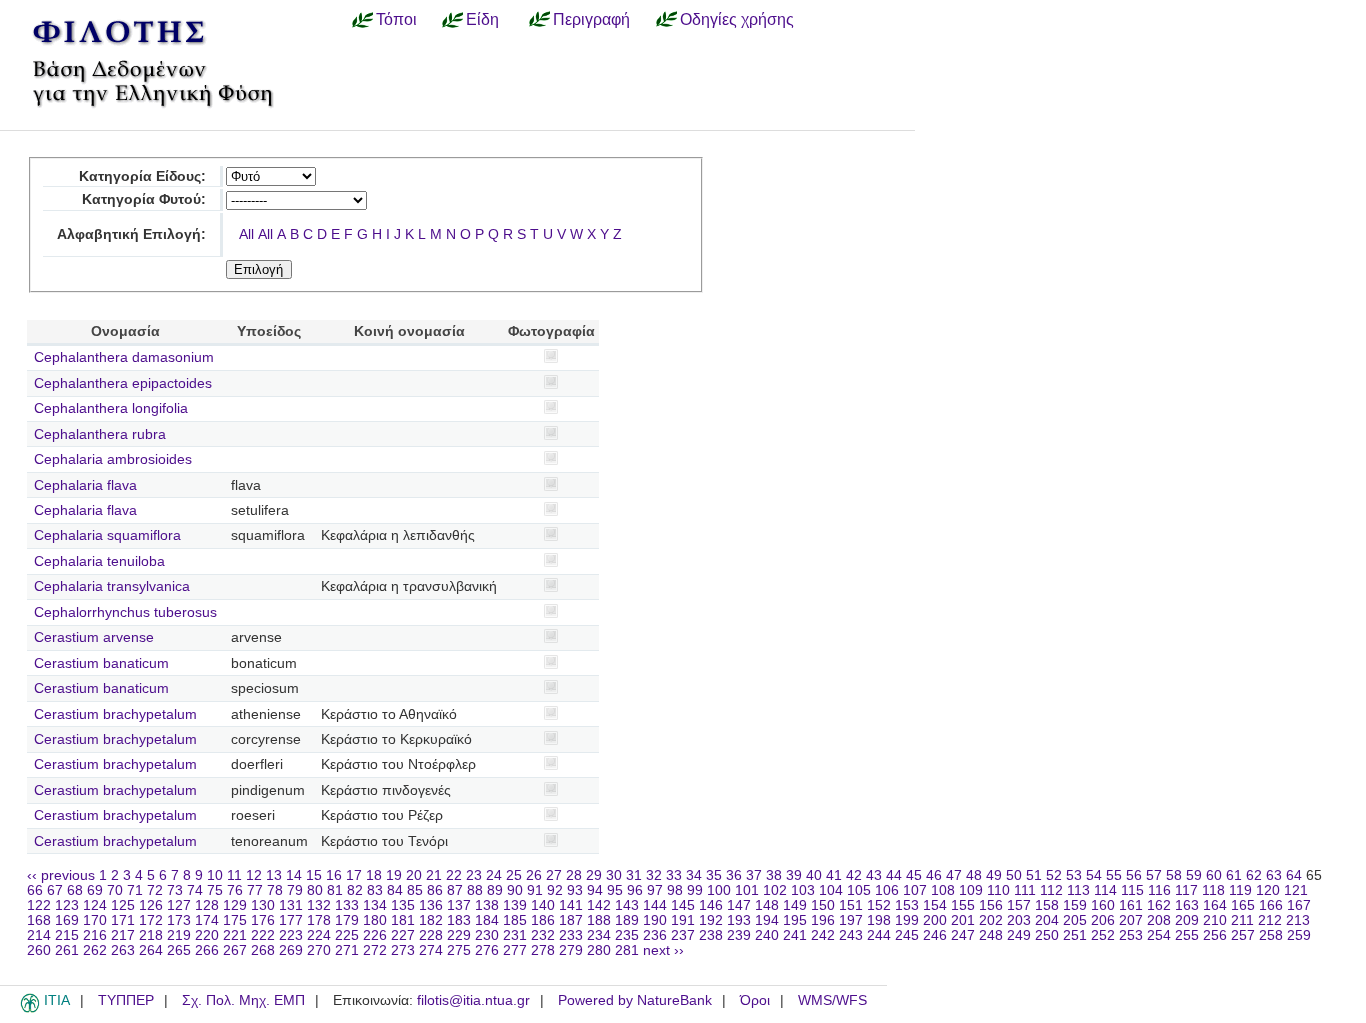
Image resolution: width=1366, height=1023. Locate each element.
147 (739, 905)
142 (599, 905)
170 (95, 920)
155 (963, 905)
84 (395, 890)
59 (1194, 875)
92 (555, 890)
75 (215, 890)
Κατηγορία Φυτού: (144, 199)
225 (347, 935)
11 (234, 875)
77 (255, 890)
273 (403, 950)
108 (943, 890)
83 (375, 890)
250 (1047, 935)
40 (814, 875)
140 (543, 905)
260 (39, 950)
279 (571, 950)
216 (95, 935)
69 (95, 890)
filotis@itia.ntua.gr (473, 1000)
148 (767, 905)
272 (375, 950)
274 (431, 950)
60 (1214, 875)
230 (487, 935)
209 (1187, 920)
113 (1078, 890)
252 (1103, 935)
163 (1187, 905)
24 (494, 875)
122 (39, 905)
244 (879, 935)
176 (263, 920)
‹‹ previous (61, 875)
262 (95, 950)
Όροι (755, 1000)
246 (935, 935)
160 (1103, 905)
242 (823, 935)
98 (675, 890)
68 (75, 890)
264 (151, 950)
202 (991, 920)
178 (319, 920)
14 (294, 875)
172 (151, 920)
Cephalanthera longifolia (111, 408)
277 (515, 950)
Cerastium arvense (94, 637)
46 (934, 875)
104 (831, 890)
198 (879, 920)
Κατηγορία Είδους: (142, 176)
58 (1174, 875)
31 (634, 875)
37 (754, 875)
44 (894, 875)
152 (879, 905)
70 (115, 890)
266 (207, 950)
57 (1154, 875)
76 (235, 890)
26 (534, 875)
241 (795, 935)
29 (594, 875)
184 (487, 920)
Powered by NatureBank (635, 1000)
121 (1296, 890)
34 (694, 875)
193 (739, 920)
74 (195, 890)
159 (1075, 905)
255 (1187, 935)
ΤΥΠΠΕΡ (126, 1000)
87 (455, 890)
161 (1131, 905)
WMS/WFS (832, 1000)
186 (543, 920)
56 (1134, 875)
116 (1159, 890)
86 (435, 890)
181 (403, 920)
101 (747, 890)
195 (795, 920)
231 (515, 935)
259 (1299, 935)
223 (291, 935)
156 (991, 905)
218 (151, 935)
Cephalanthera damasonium (124, 357)
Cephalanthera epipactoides (123, 383)
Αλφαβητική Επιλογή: (131, 234)
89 (495, 890)
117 (1186, 890)
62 (1254, 875)
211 (1242, 920)
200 (935, 920)
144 (655, 905)
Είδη (482, 19)
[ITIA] (30, 1009)
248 (991, 935)
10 (215, 875)
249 (1019, 935)
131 (291, 905)
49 (994, 875)
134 (375, 905)
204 (1047, 920)
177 (291, 920)
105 (859, 890)
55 (1114, 875)
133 (347, 905)
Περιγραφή (591, 19)
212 (1270, 920)
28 (574, 875)
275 (459, 950)
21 (434, 875)
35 (714, 875)
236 (655, 935)
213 (1298, 920)
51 (1034, 875)
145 (683, 905)
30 (614, 875)
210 (1215, 920)
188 (599, 920)
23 (474, 875)
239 (739, 935)
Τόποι (396, 19)
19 (394, 875)
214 (39, 935)
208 (1159, 920)
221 (235, 935)
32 (654, 875)
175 (235, 920)
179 (347, 920)
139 (515, 905)
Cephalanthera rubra (100, 434)
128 (207, 905)
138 (487, 905)
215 (67, 935)
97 (655, 890)
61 (1234, 875)
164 (1215, 905)
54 (1094, 875)
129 (235, 905)
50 (1014, 875)
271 (347, 950)
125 (123, 905)
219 (179, 935)
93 (575, 890)
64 (1294, 875)
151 (851, 905)
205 (1075, 920)
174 (207, 920)
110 (998, 890)
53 (1074, 875)
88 (475, 890)
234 (599, 935)
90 (515, 890)
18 (374, 875)
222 (263, 935)
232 (543, 935)
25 (514, 875)
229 (459, 935)
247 (963, 935)
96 (635, 890)
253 (1131, 935)
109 (971, 890)
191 (683, 920)
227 (403, 935)
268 (263, 950)
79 (295, 890)
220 (207, 935)
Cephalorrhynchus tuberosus (125, 612)
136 (431, 905)
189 (627, 920)
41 (834, 875)
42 (854, 875)
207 (1131, 920)
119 (1240, 890)
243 (851, 935)
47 (954, 875)
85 (415, 890)
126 (151, 905)
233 (571, 935)
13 (274, 875)
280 (599, 950)
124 (95, 905)
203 (1019, 920)
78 (275, 890)
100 (719, 890)
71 (135, 890)
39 (794, 875)
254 (1159, 935)
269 (291, 950)
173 (179, 920)
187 (571, 920)
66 (35, 890)
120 (1268, 890)
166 (1271, 905)
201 (963, 920)
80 (315, 890)
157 (1019, 905)
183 (459, 920)
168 (39, 920)
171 (123, 920)
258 (1271, 935)
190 (655, 920)
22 (454, 875)
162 (1159, 905)
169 (67, 920)
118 (1213, 890)
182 (431, 920)
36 (734, 875)
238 (711, 935)
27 (554, 875)
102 (775, 890)
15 (314, 875)
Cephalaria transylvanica (112, 586)
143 (627, 905)
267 (235, 950)
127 (179, 905)
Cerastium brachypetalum (115, 714)
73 (175, 890)
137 (459, 905)
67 (55, 890)
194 (767, 920)
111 (1025, 890)
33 (674, 875)
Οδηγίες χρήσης (737, 19)
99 (695, 890)
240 (767, 935)
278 (543, 950)
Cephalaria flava (85, 485)
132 (319, 905)
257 (1243, 935)
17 (354, 875)
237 (683, 935)
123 (67, 905)
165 (1243, 905)
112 (1051, 890)
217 (123, 935)
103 (803, 890)
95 (615, 890)
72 (155, 890)
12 (254, 875)
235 (627, 935)
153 (907, 905)
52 (1054, 875)
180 (375, 920)
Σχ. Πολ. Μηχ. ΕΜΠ (243, 1000)
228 (431, 935)
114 (1105, 890)
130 (263, 905)
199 (907, 920)
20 (414, 875)
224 (319, 935)
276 (487, 950)
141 (571, 905)
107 (915, 890)
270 (319, 950)
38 (774, 875)
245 (907, 935)
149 (795, 905)
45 (914, 875)
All (246, 234)
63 (1274, 875)
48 (974, 875)
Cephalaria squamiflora (107, 535)
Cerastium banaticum (101, 663)
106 (887, 890)
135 (403, 905)
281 (627, 950)
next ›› (663, 950)
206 (1103, 920)
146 (711, 905)
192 (711, 920)
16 (334, 875)
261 (67, 950)
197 (851, 920)
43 (874, 875)
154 (935, 905)
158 (1047, 905)
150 (823, 905)
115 (1132, 890)
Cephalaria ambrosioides (113, 459)
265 (179, 950)
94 (595, 890)
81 (335, 890)
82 (355, 890)
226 (375, 935)
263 (123, 950)
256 (1215, 935)
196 (823, 920)
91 (535, 890)
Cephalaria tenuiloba (99, 561)
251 (1075, 935)
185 (515, 920)
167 (1299, 905)
